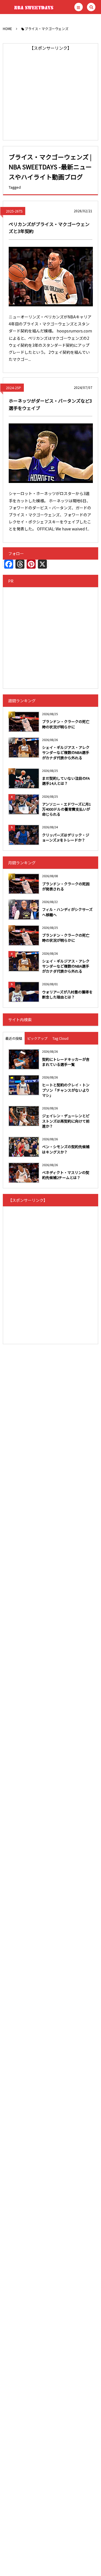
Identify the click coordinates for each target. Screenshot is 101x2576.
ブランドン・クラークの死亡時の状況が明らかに (66, 724)
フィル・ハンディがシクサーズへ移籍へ (67, 912)
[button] (79, 7)
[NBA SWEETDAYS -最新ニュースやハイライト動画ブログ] (31, 7)
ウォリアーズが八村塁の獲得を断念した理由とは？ (67, 994)
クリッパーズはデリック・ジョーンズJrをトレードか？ (66, 837)
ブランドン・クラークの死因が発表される (66, 886)
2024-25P (13, 388)
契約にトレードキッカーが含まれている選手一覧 (66, 1062)
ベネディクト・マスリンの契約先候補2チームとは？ (66, 1175)
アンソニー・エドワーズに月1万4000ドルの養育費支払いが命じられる (66, 809)
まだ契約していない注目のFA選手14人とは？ (66, 781)
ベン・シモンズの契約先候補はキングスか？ (66, 1149)
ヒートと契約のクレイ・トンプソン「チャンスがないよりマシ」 (66, 1090)
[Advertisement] (50, 92)
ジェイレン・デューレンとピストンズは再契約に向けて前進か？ (66, 1121)
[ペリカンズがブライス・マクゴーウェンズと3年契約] (51, 277)
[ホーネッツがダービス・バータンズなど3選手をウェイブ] (51, 453)
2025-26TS (14, 211)
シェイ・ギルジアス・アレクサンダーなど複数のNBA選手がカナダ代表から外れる (66, 752)
